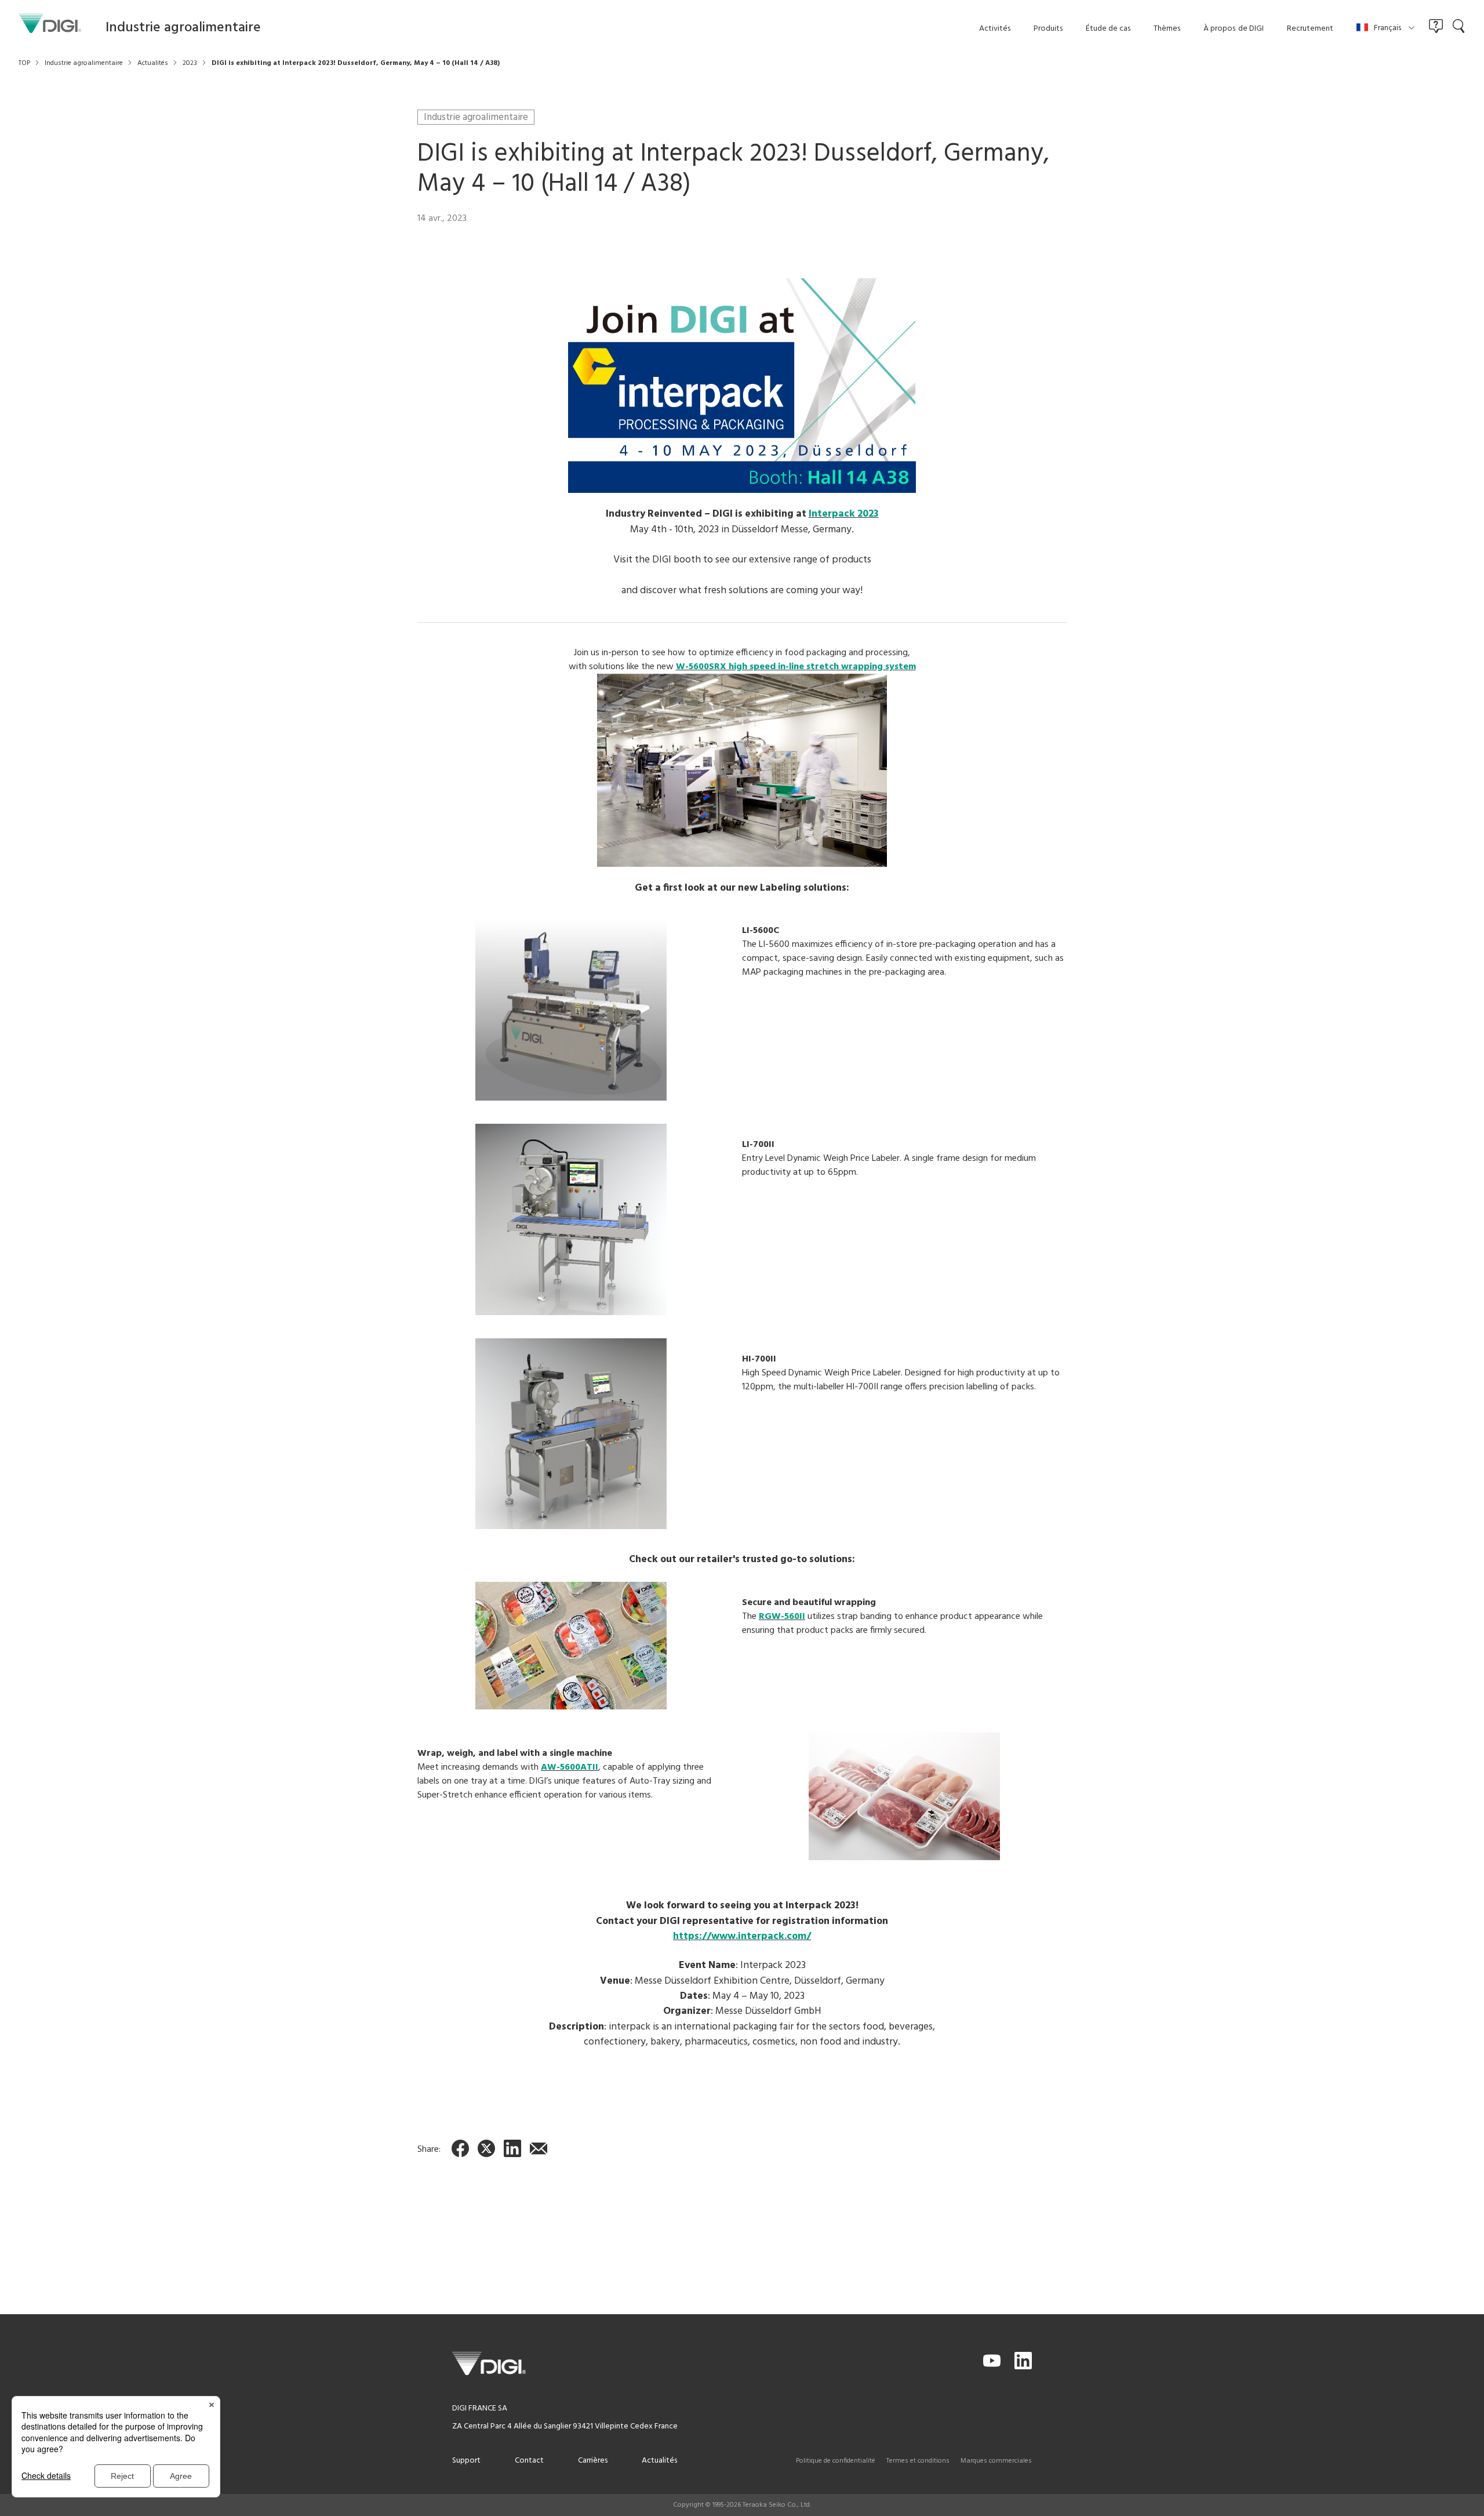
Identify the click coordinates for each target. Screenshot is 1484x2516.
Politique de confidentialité (836, 2461)
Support (466, 2461)
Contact (529, 2461)
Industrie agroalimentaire (476, 117)
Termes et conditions (918, 2461)
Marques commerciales (996, 2461)
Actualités (659, 2461)
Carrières (593, 2461)
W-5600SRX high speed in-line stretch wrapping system (796, 667)
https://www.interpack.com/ (742, 1936)
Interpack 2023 (844, 514)
